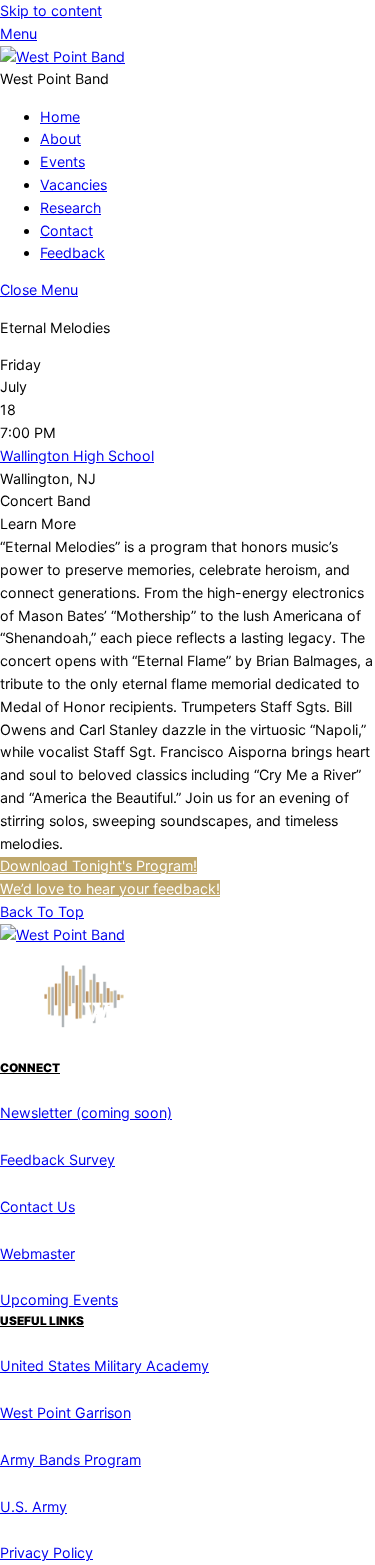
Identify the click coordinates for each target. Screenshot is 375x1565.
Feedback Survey (57, 1159)
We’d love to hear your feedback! (110, 888)
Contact (66, 230)
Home (60, 116)
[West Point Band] (62, 56)
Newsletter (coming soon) (86, 1112)
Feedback (72, 252)
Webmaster (37, 1253)
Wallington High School (77, 455)
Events (62, 161)
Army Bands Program (70, 1459)
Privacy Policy (46, 1552)
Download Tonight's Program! (98, 865)
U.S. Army (33, 1506)
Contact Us (37, 1206)
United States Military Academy (104, 1365)
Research (70, 207)
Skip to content (51, 10)
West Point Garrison (65, 1412)
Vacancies (73, 184)
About (60, 138)
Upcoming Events (59, 1299)
